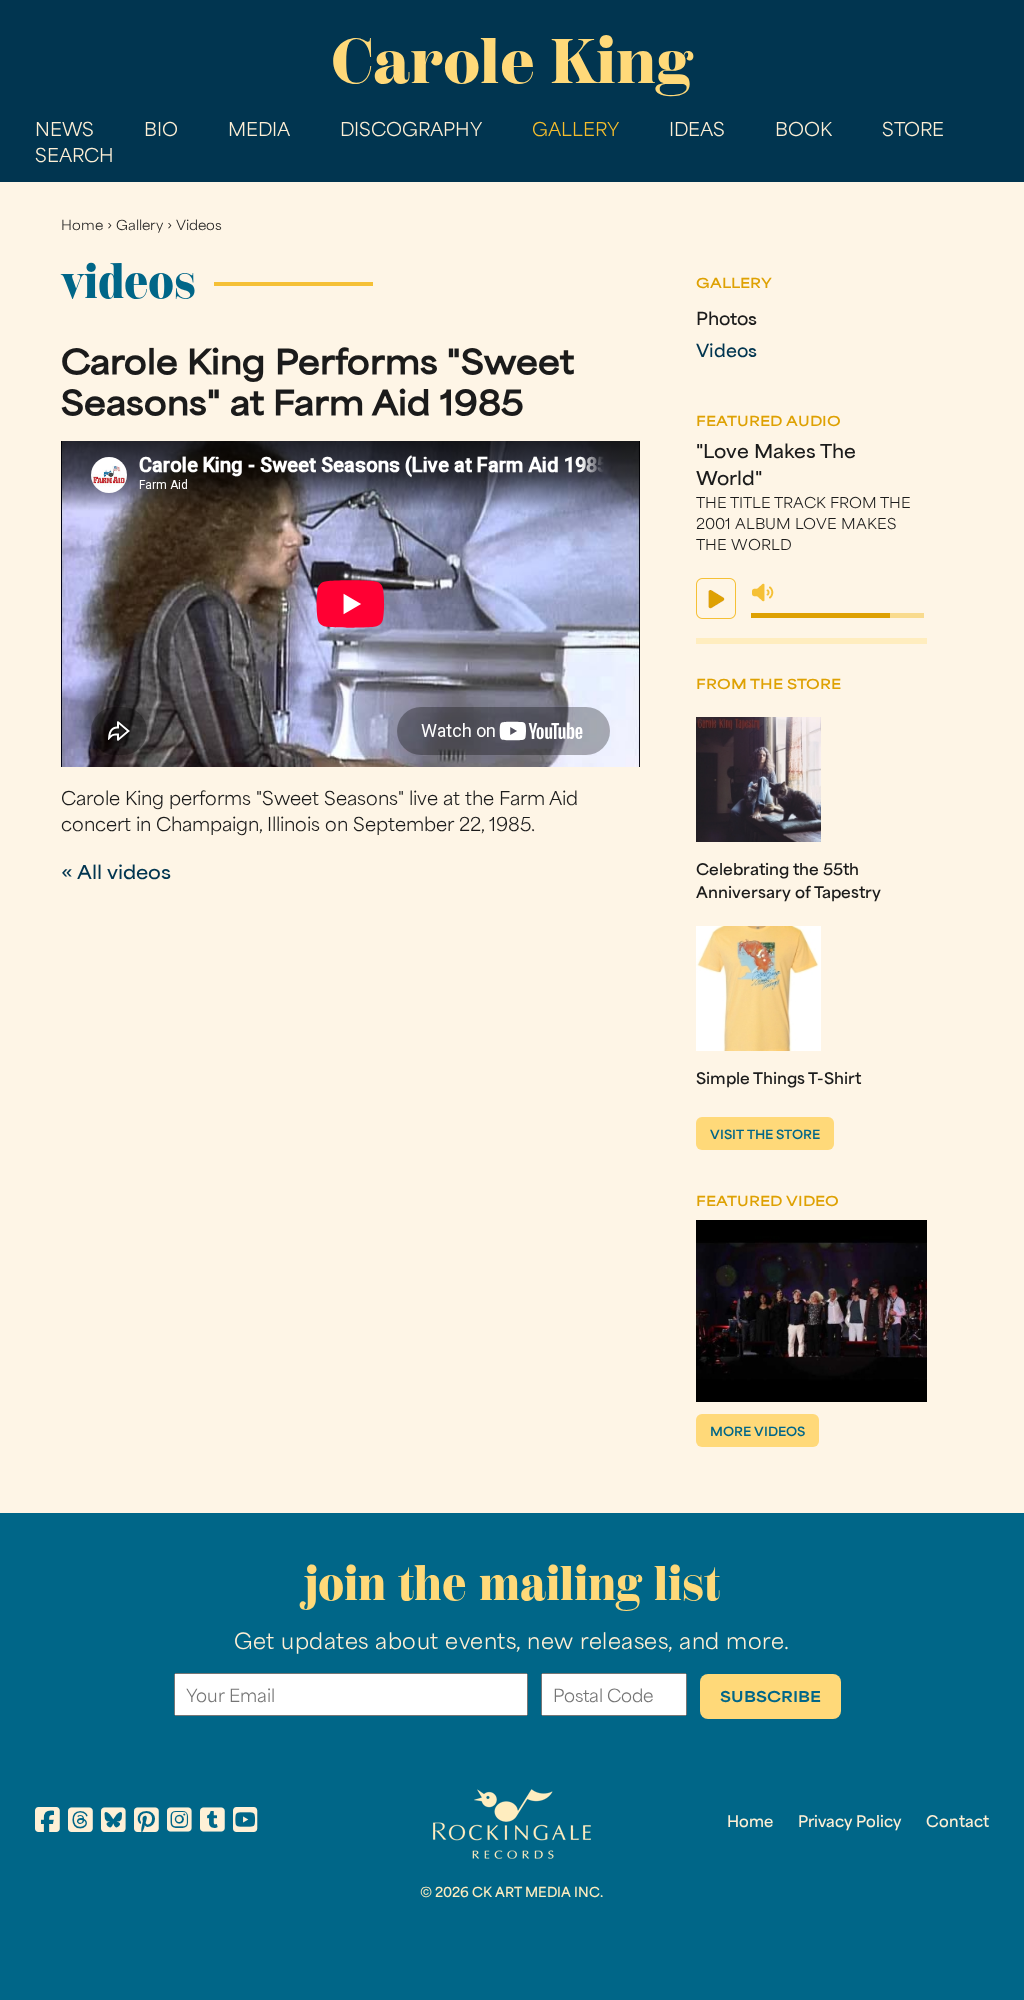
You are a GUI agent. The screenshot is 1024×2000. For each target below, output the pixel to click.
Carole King (512, 61)
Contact (957, 1823)
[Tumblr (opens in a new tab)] (212, 1823)
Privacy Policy (849, 1823)
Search (74, 157)
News (64, 131)
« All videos (116, 874)
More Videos (757, 1433)
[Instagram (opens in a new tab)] (179, 1823)
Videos (199, 226)
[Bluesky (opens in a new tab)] (113, 1823)
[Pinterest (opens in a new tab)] (146, 1823)
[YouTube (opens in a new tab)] (245, 1823)
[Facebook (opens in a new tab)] (47, 1823)
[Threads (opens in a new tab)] (80, 1823)
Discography (411, 131)
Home (82, 226)
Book (803, 131)
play (716, 598)
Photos (726, 320)
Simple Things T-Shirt (778, 1080)
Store (913, 131)
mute (763, 593)
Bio (161, 131)
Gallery (575, 131)
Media (259, 131)
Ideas (697, 131)
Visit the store (765, 1136)
